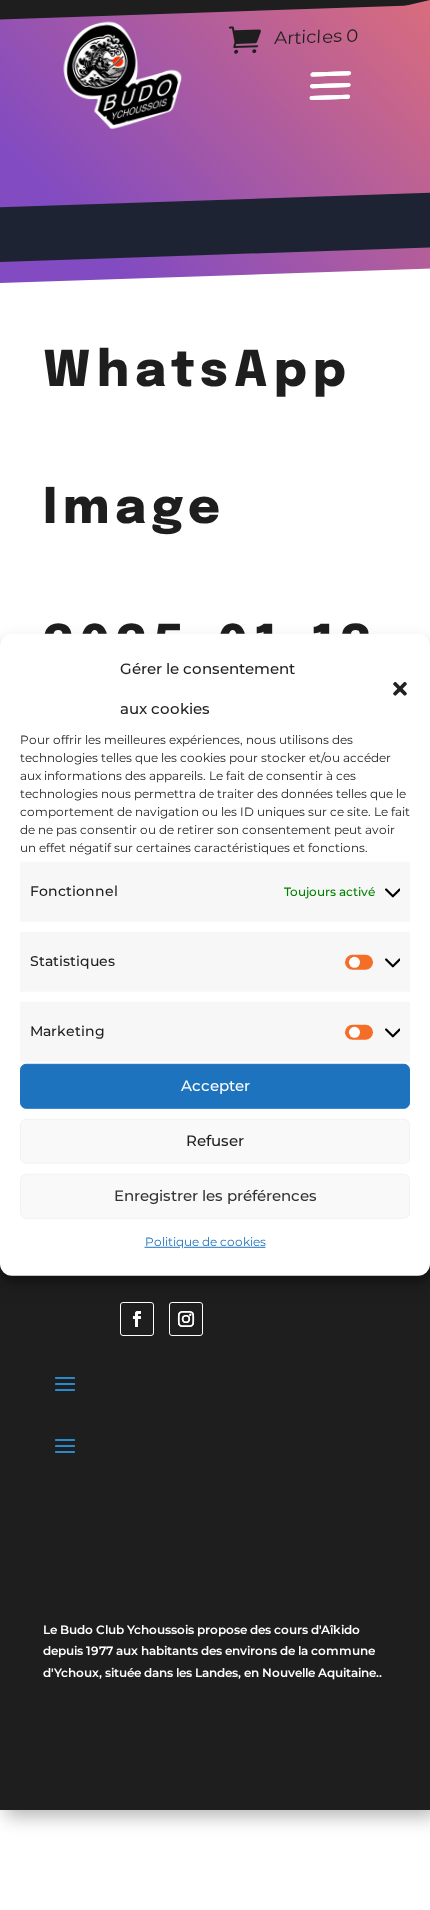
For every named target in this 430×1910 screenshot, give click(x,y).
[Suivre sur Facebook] (137, 1319)
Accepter (215, 1085)
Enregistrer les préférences (215, 1195)
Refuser (215, 1140)
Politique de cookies (205, 1240)
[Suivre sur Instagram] (186, 1319)
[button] (400, 689)
